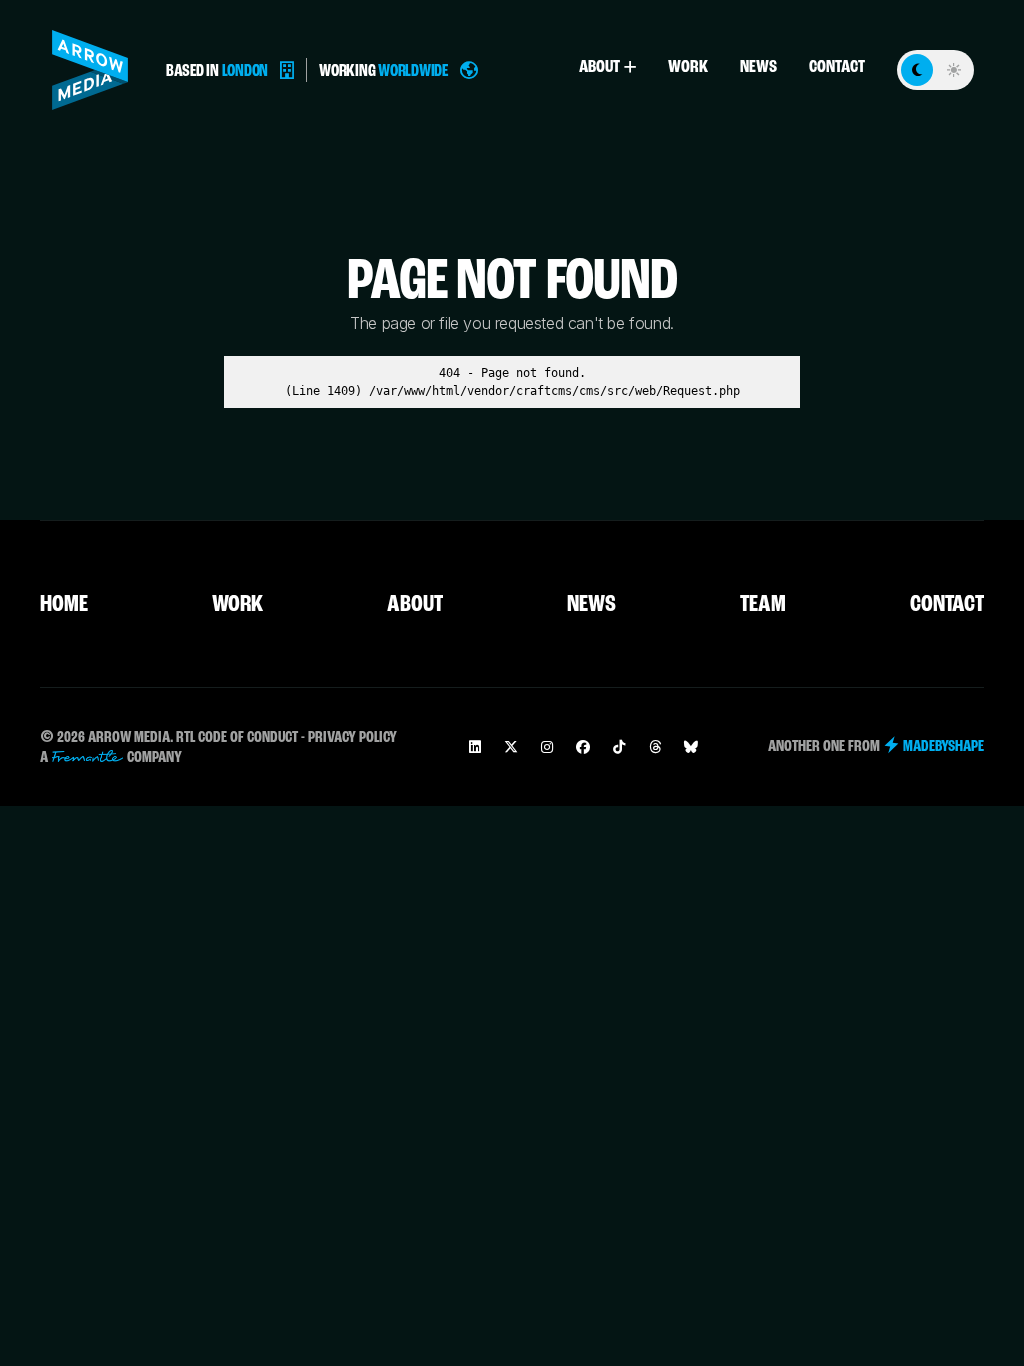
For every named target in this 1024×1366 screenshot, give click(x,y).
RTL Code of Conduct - (240, 738)
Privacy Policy (352, 738)
